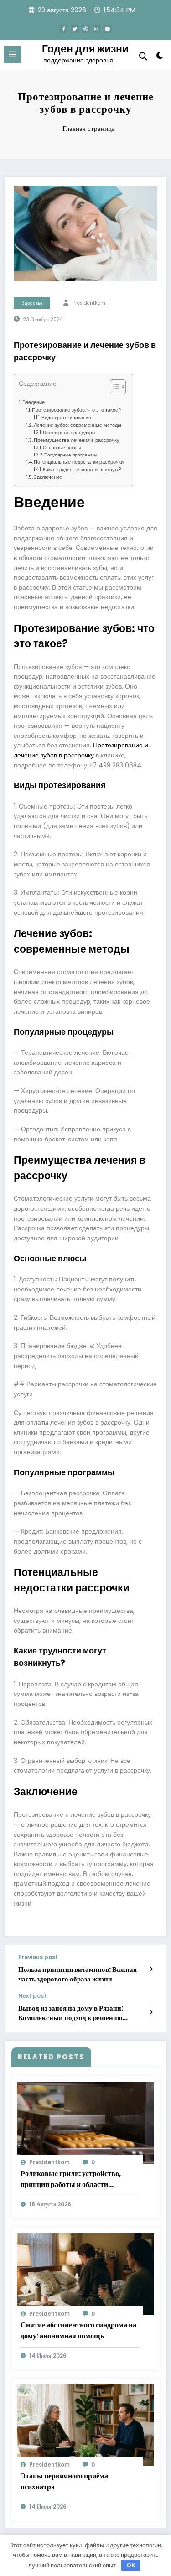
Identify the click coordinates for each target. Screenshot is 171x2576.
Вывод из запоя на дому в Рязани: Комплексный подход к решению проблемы (71, 2013)
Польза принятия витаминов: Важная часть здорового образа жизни (78, 1974)
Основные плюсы (62, 448)
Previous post (38, 1957)
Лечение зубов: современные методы (78, 425)
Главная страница (89, 128)
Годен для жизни (85, 49)
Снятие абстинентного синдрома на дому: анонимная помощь (78, 2330)
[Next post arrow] (151, 2012)
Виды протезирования (66, 417)
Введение (34, 402)
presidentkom (89, 303)
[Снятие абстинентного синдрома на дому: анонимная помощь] (85, 2273)
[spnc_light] (160, 57)
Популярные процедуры (69, 433)
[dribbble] (86, 29)
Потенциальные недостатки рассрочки (79, 462)
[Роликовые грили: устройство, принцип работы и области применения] (85, 2122)
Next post (32, 1996)
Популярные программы (71, 455)
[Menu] (12, 54)
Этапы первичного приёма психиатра (64, 2481)
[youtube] (108, 29)
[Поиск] (143, 56)
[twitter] (75, 29)
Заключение (48, 477)
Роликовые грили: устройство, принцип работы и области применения (71, 2179)
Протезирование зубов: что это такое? (77, 410)
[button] (113, 389)
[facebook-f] (64, 29)
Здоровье (32, 303)
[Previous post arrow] (151, 1969)
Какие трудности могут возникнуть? (82, 469)
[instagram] (97, 29)
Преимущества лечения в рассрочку (77, 440)
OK (131, 2565)
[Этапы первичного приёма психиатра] (85, 2424)
